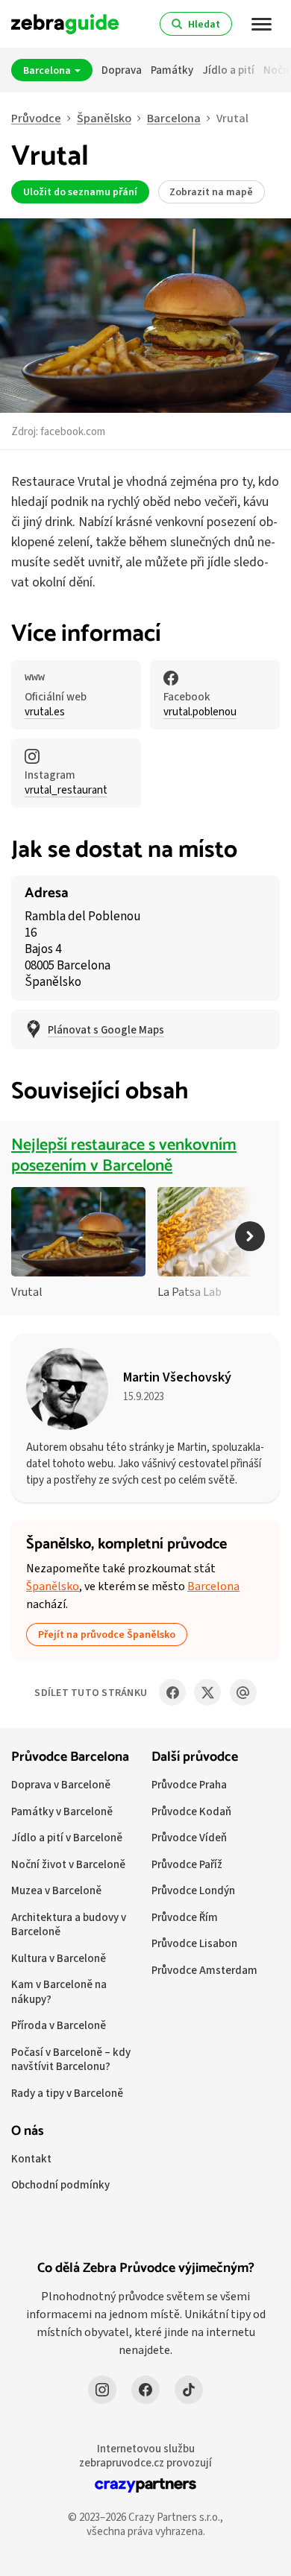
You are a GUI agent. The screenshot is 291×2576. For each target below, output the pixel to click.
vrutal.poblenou (200, 712)
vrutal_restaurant (66, 790)
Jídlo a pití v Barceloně (67, 1837)
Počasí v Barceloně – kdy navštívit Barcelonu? (71, 2059)
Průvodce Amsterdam (204, 1970)
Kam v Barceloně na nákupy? (59, 1991)
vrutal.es (45, 712)
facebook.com (73, 431)
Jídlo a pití (228, 70)
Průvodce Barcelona (70, 1757)
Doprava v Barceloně (61, 1784)
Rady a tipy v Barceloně (67, 2093)
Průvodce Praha (189, 1784)
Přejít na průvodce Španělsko (107, 1634)
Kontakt (31, 2158)
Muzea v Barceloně (56, 1890)
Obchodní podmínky (60, 2184)
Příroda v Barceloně (59, 2025)
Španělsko (104, 118)
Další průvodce (195, 1757)
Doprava (122, 70)
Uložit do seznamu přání (80, 192)
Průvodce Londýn (193, 1890)
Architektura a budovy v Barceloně (69, 1924)
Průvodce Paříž (187, 1864)
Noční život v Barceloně (68, 1864)
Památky (172, 70)
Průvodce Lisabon (194, 1943)
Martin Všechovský (177, 1377)
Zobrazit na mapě (211, 192)
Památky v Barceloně (62, 1811)
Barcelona (48, 70)
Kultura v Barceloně (59, 1958)
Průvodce (36, 118)
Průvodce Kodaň (191, 1811)
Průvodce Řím (185, 1917)
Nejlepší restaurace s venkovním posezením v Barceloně (124, 1156)
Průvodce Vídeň (189, 1837)
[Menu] (262, 24)
